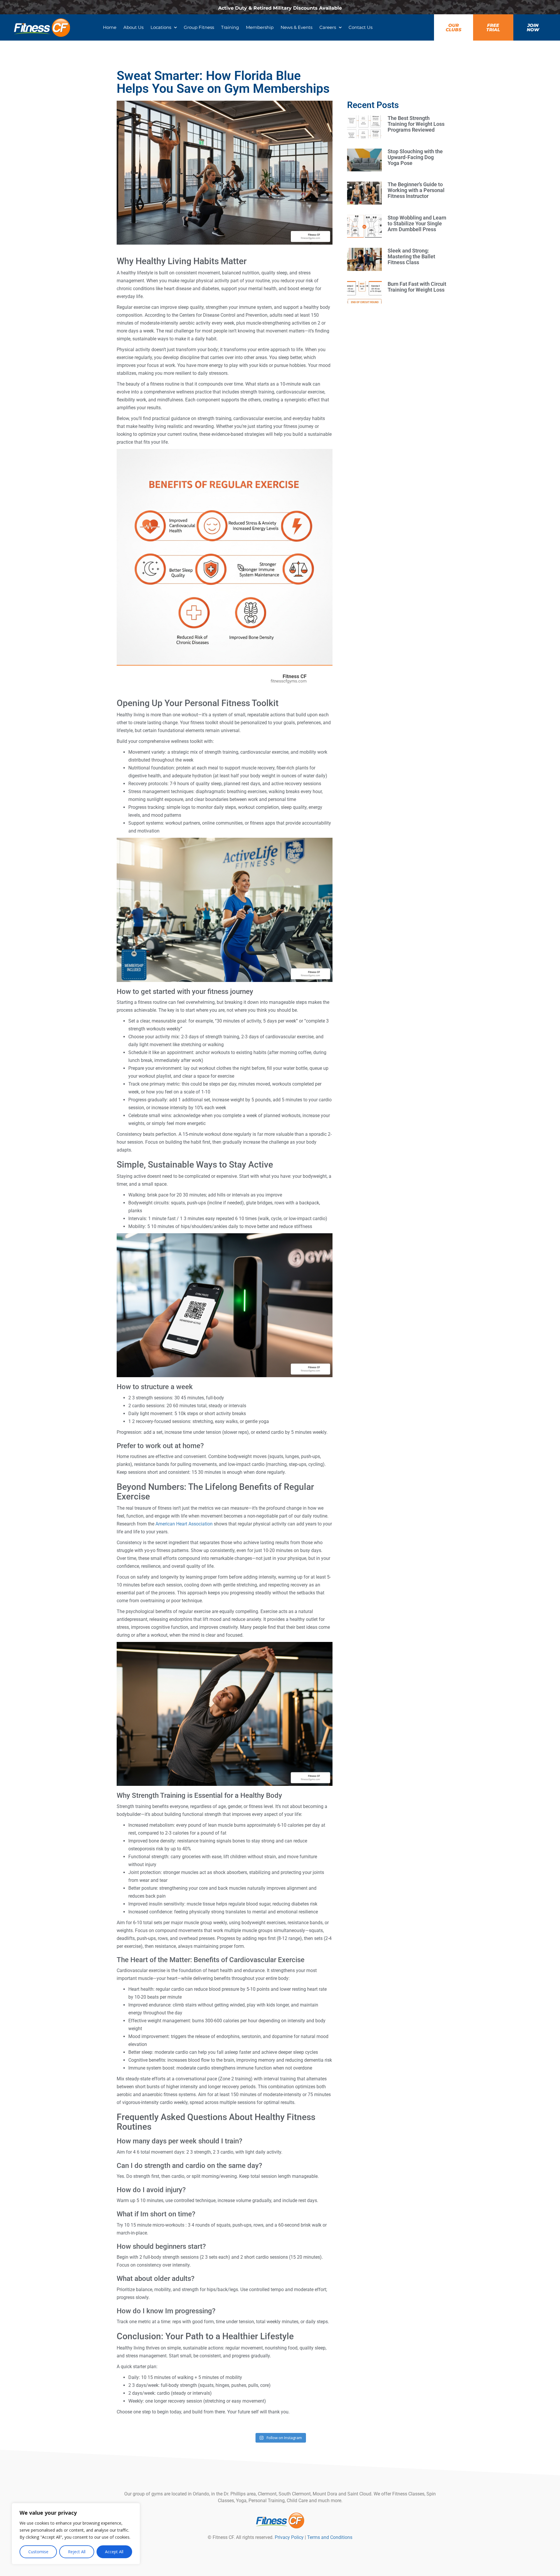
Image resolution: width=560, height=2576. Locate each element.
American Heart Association (184, 1524)
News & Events (296, 27)
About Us (133, 27)
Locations (161, 27)
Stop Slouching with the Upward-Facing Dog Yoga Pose (415, 157)
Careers (328, 27)
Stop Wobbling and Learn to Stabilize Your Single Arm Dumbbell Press (417, 223)
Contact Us (360, 27)
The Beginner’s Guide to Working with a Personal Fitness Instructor (416, 190)
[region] (76, 2534)
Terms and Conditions (330, 2537)
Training (230, 27)
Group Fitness (199, 27)
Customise (38, 2552)
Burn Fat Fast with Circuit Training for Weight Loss (417, 287)
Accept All (114, 2552)
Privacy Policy (289, 2537)
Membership (260, 27)
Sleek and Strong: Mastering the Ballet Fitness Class (411, 256)
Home (110, 27)
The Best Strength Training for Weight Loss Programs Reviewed (416, 124)
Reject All (77, 2552)
